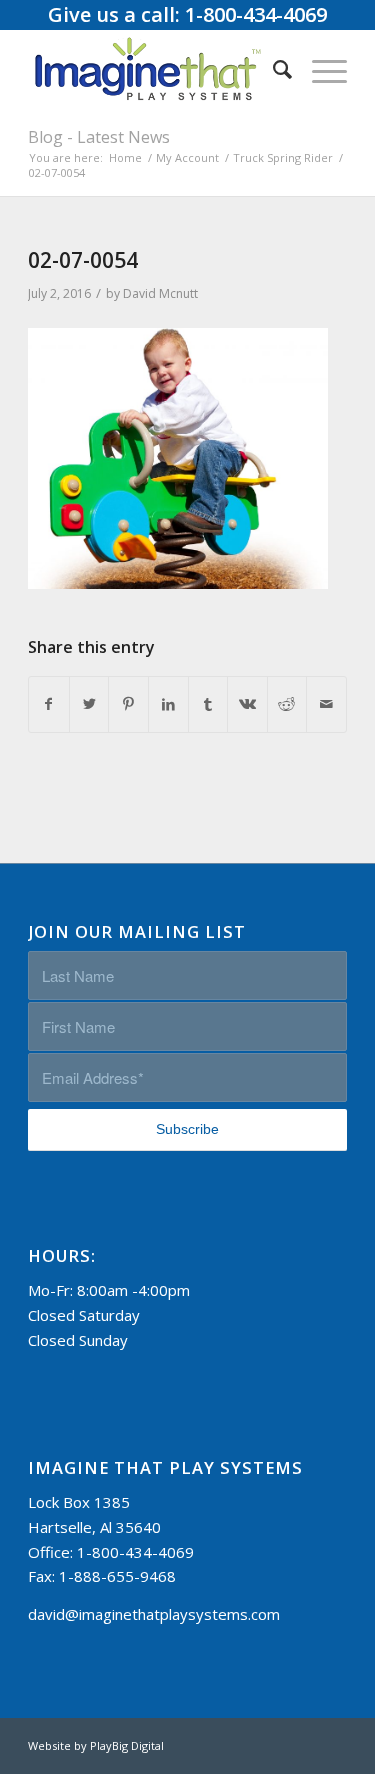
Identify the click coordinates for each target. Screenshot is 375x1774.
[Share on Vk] (247, 704)
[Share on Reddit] (287, 704)
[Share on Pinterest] (128, 704)
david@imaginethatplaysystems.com (154, 1614)
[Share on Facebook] (49, 704)
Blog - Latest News (99, 137)
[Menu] (319, 69)
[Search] (272, 69)
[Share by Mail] (326, 704)
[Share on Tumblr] (208, 704)
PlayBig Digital (127, 1745)
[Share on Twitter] (89, 704)
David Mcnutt (160, 293)
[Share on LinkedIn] (168, 704)
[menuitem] (272, 69)
